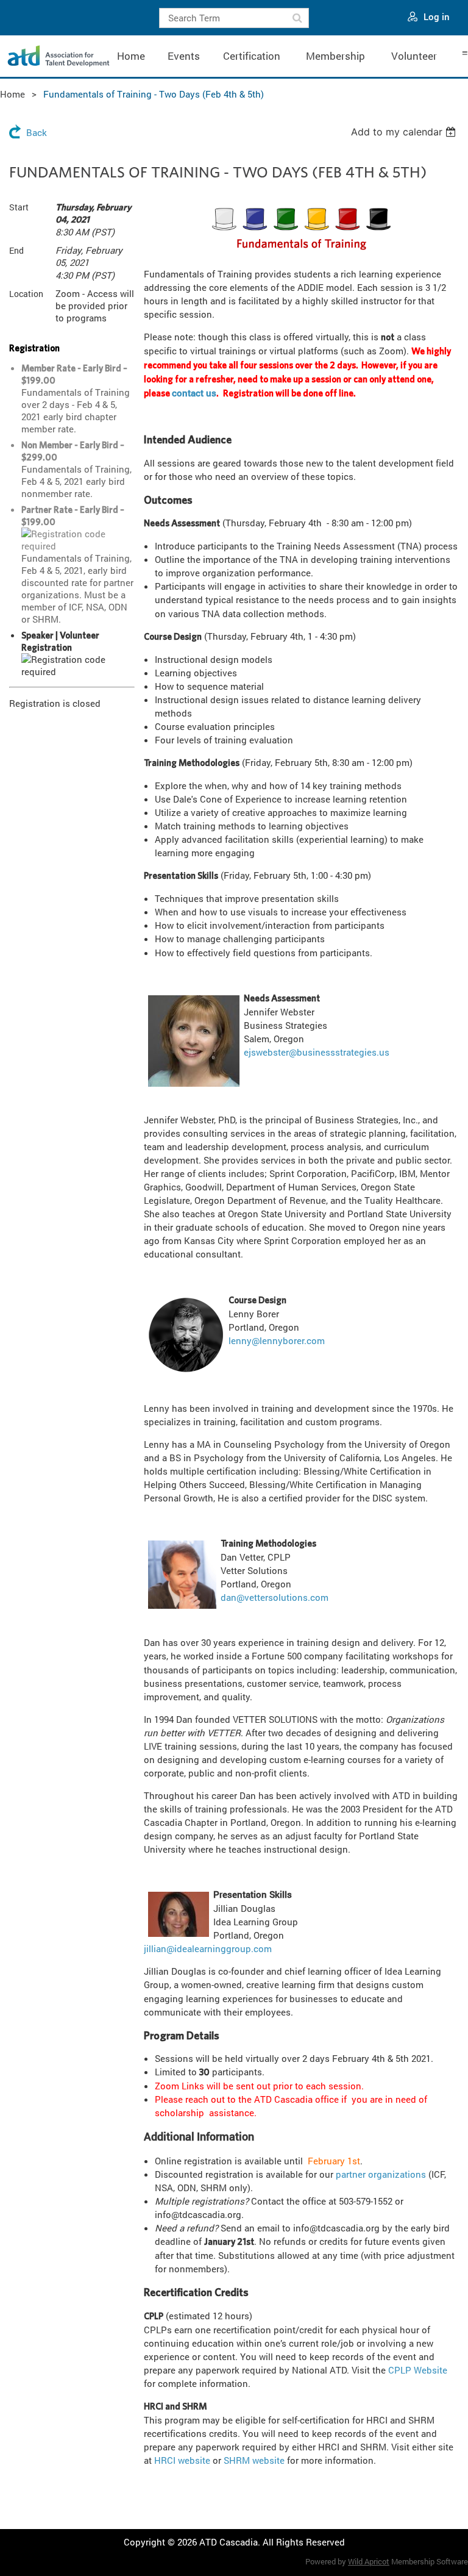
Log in (437, 16)
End (16, 250)
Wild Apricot (369, 2561)
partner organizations (381, 2174)
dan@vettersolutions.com (275, 1597)
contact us (194, 393)
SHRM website (254, 2460)
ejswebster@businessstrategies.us (317, 1052)
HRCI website (182, 2460)
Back (37, 132)
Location (26, 294)
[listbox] (405, 132)
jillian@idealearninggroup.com (208, 1948)
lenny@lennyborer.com (277, 1340)
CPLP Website (418, 2370)
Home (12, 94)
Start (19, 207)
